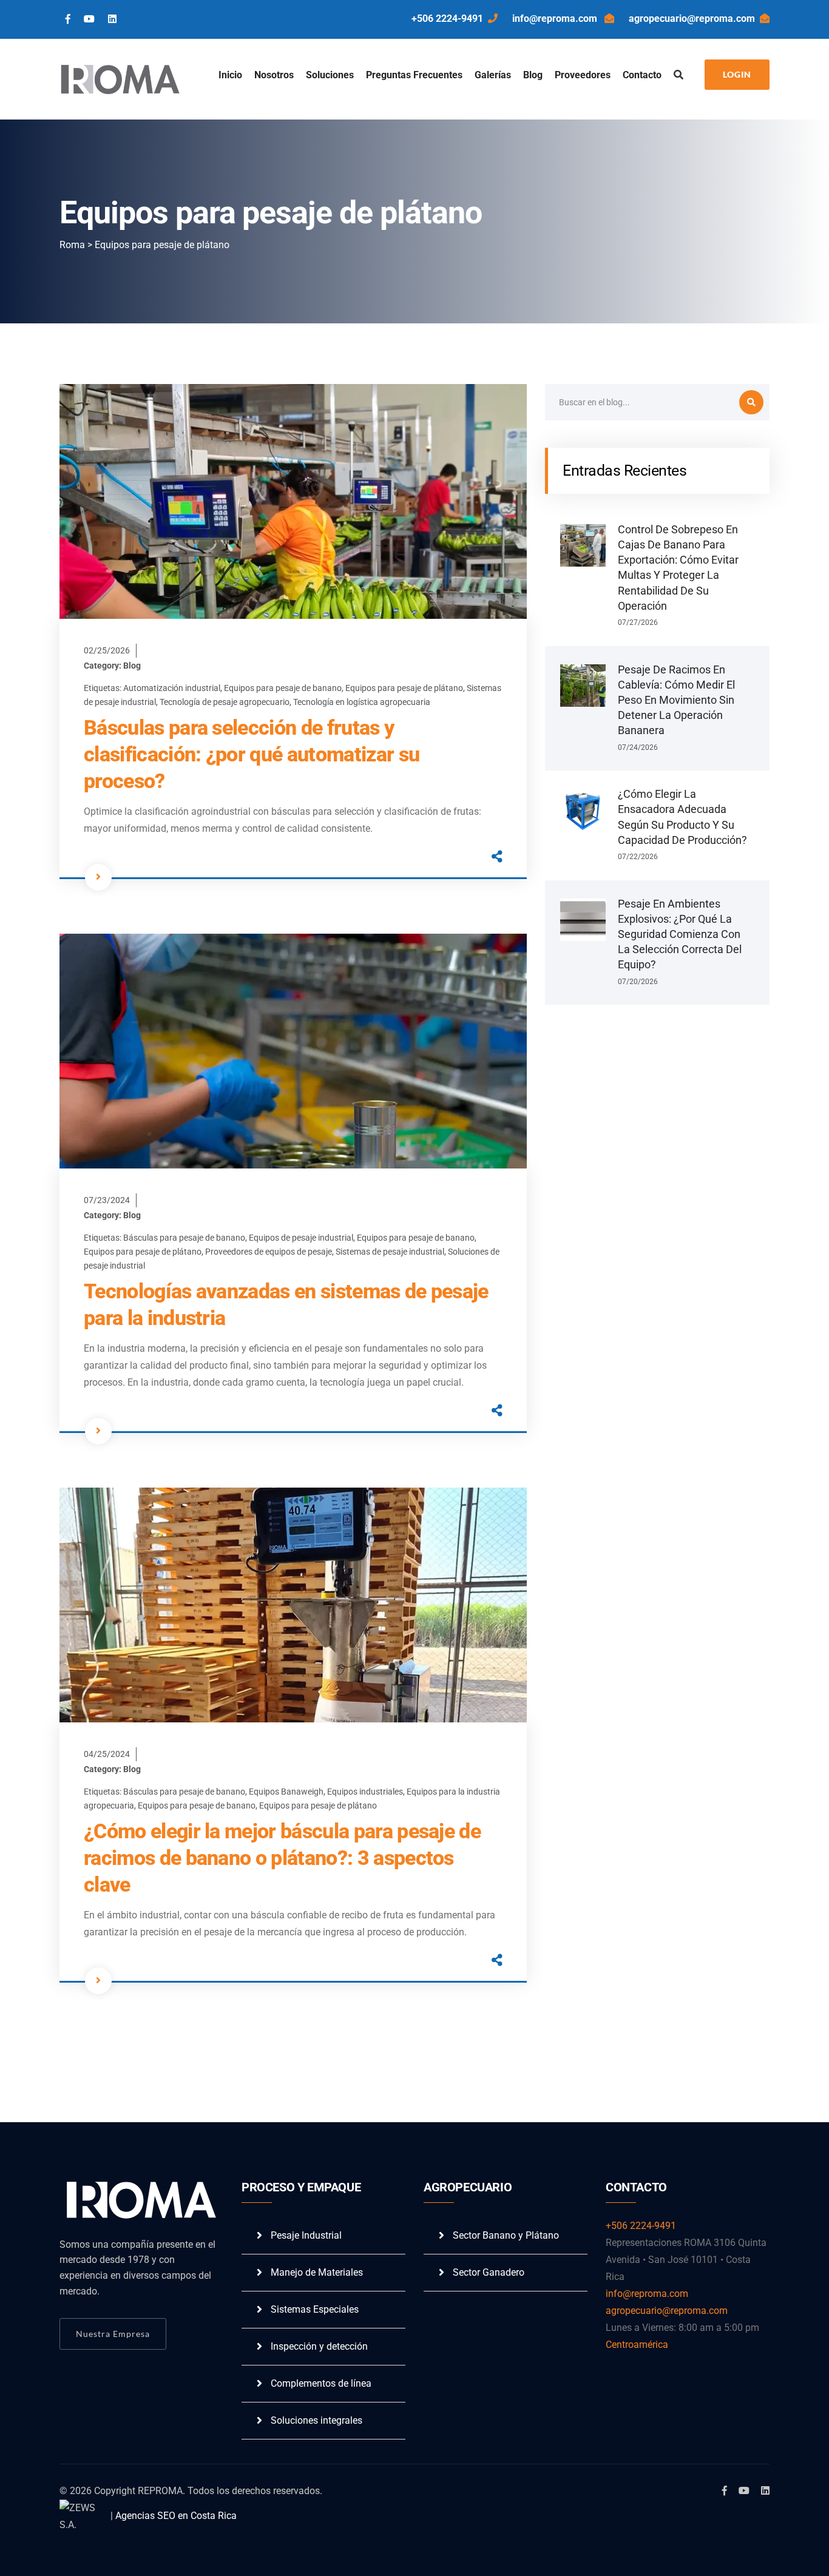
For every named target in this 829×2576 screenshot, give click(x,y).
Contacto (642, 75)
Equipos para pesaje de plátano (404, 688)
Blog (533, 75)
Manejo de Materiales (317, 2272)
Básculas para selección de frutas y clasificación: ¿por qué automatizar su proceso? (252, 754)
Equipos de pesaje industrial (301, 1238)
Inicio (230, 75)
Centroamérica (637, 2345)
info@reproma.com (556, 19)
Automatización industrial (172, 688)
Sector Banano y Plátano (506, 2235)
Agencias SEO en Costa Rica (176, 2516)
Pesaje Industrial (306, 2235)
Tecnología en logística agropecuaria (362, 702)
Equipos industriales (365, 1792)
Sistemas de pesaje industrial (390, 1252)
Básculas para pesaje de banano (184, 1238)
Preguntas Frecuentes (414, 75)
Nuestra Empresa (113, 2334)
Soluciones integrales (316, 2420)
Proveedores (583, 75)
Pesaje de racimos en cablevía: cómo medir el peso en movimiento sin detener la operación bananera (676, 700)
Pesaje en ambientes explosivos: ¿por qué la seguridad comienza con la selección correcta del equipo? (680, 934)
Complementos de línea (321, 2383)
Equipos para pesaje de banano (283, 688)
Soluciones (330, 75)
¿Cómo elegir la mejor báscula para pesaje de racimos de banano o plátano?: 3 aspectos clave (282, 1858)
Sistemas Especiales (315, 2309)
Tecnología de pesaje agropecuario (225, 702)
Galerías (493, 75)
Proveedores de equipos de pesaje (269, 1252)
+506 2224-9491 (447, 19)
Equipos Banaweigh (286, 1792)
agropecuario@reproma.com (692, 19)
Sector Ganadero (489, 2272)
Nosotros (274, 75)
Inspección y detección (319, 2346)
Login (737, 74)
